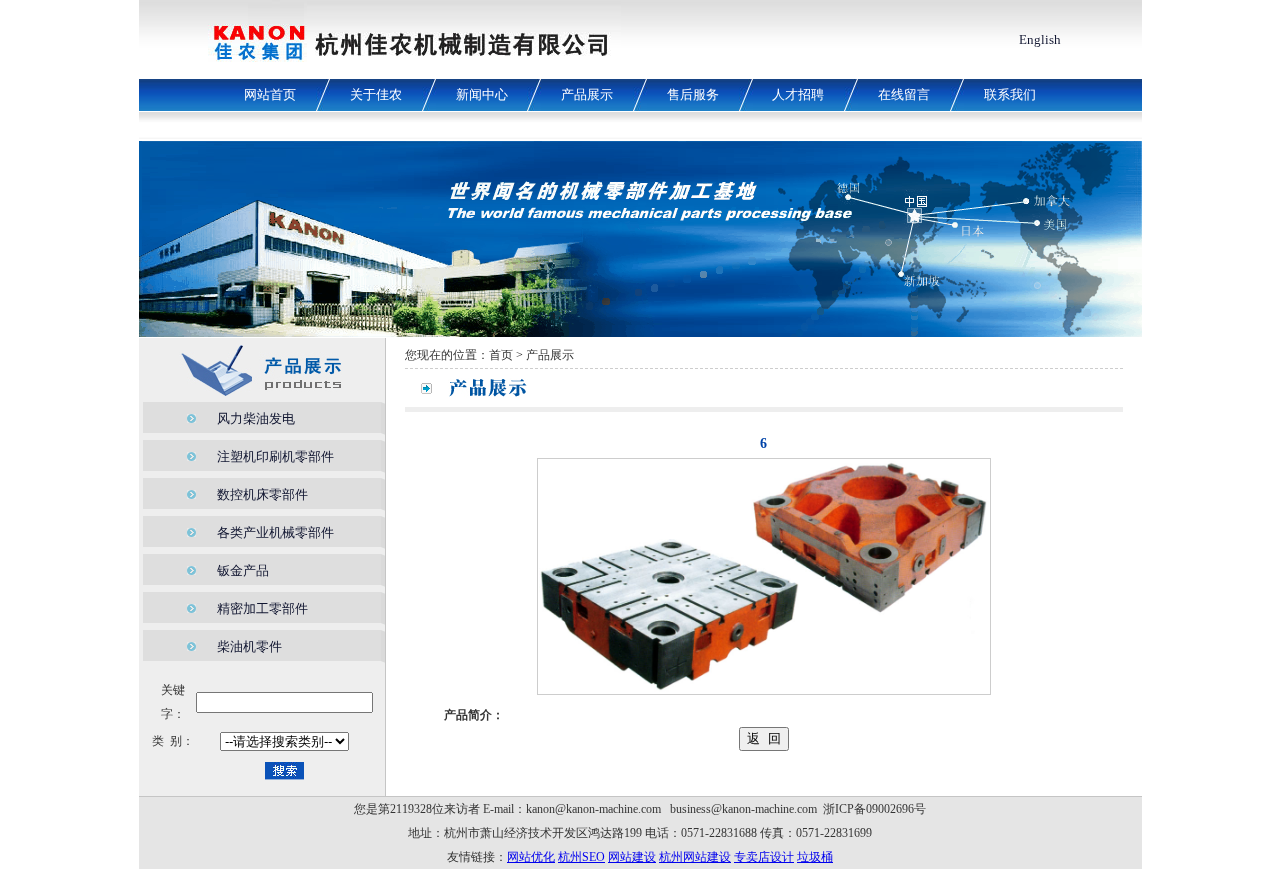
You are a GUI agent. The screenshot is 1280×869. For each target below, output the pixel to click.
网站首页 (270, 94)
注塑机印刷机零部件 (275, 456)
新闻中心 (482, 94)
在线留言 (904, 94)
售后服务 (693, 94)
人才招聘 (798, 94)
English (1040, 39)
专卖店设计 (764, 857)
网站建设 (632, 857)
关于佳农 (376, 94)
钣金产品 (243, 570)
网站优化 (531, 857)
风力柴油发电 (256, 418)
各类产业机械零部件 (275, 532)
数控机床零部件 (262, 494)
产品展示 (587, 94)
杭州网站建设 (695, 857)
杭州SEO (581, 857)
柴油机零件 (249, 646)
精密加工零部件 (262, 608)
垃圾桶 (815, 857)
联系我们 (1010, 94)
